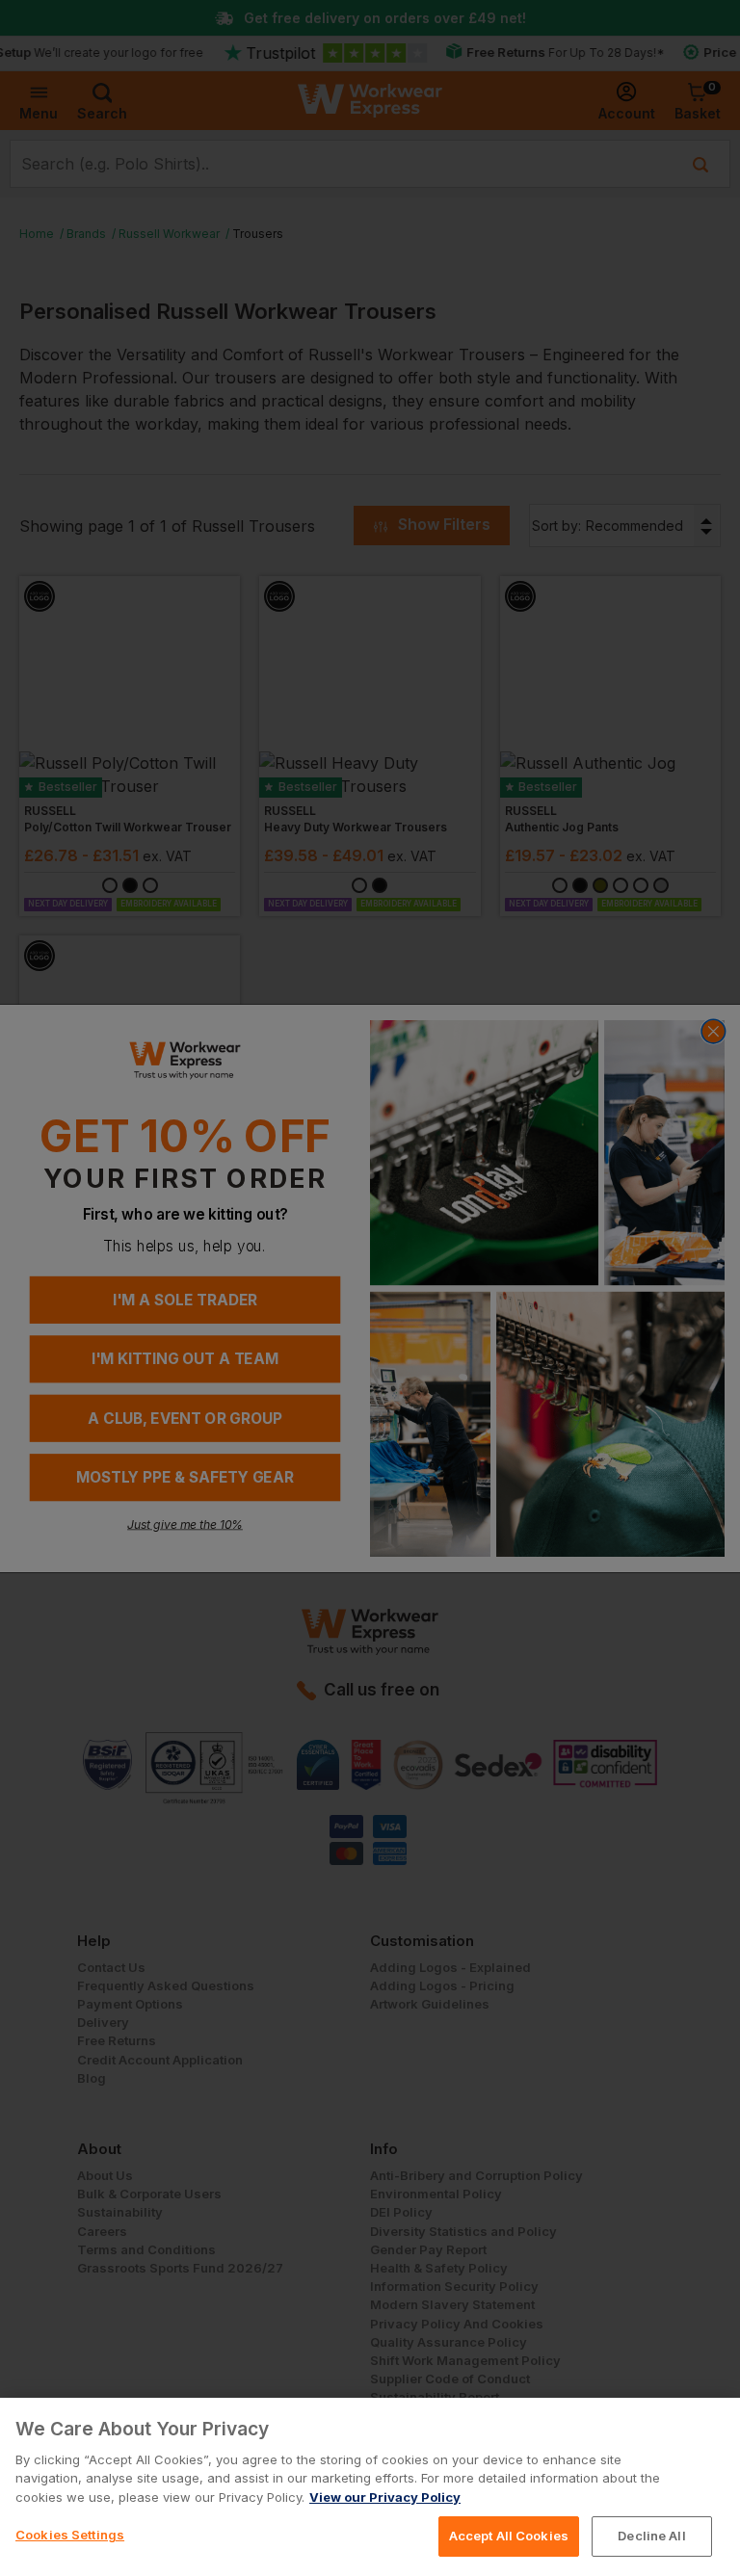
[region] (370, 2487)
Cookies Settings (70, 2535)
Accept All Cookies (509, 2536)
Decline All (651, 2536)
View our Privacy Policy (385, 2497)
